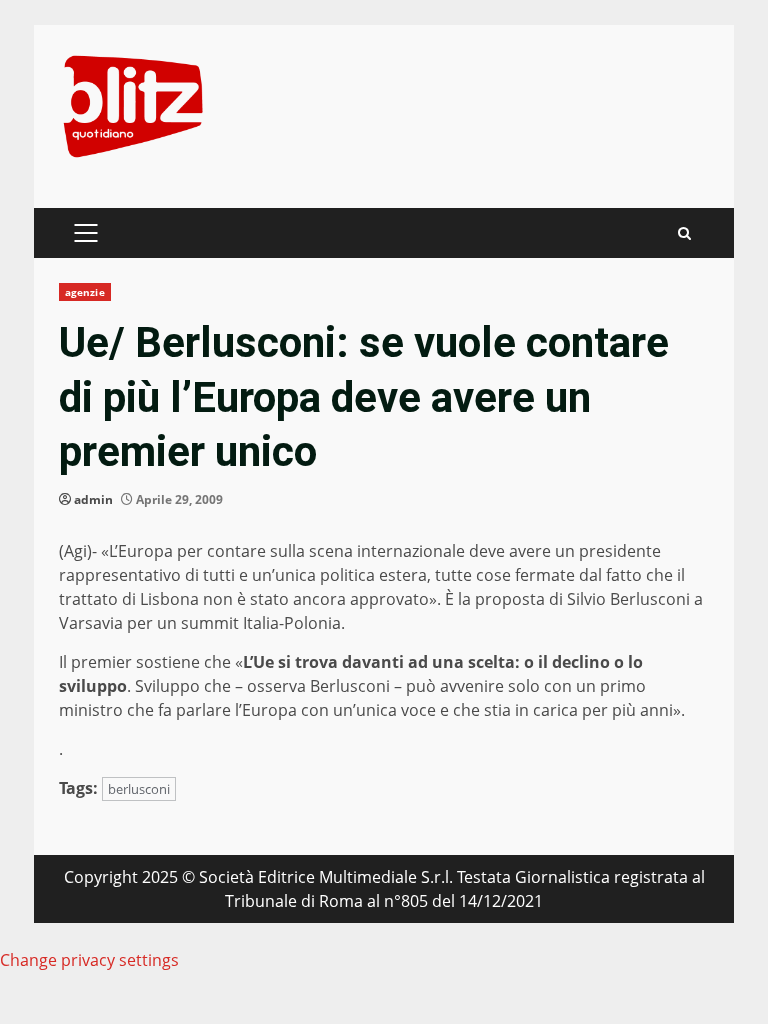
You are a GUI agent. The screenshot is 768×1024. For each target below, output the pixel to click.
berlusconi (139, 789)
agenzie (85, 292)
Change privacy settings (89, 960)
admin (93, 499)
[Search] (684, 233)
